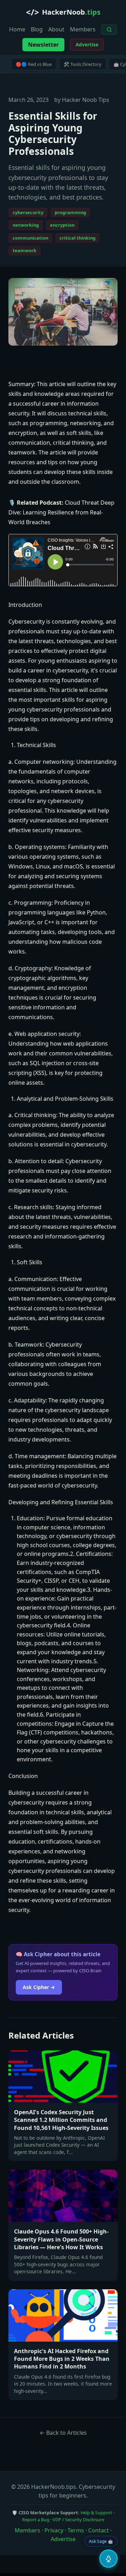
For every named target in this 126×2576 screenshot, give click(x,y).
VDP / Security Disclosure (78, 2519)
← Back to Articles (63, 2433)
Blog (37, 29)
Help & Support (96, 2513)
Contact (99, 2530)
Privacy (54, 2530)
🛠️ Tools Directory (83, 64)
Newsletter (43, 45)
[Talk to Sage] (108, 2559)
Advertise (87, 45)
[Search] (109, 29)
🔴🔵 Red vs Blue (34, 64)
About (56, 29)
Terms (76, 2530)
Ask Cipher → (39, 1987)
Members (83, 29)
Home (17, 29)
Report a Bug (36, 2519)
